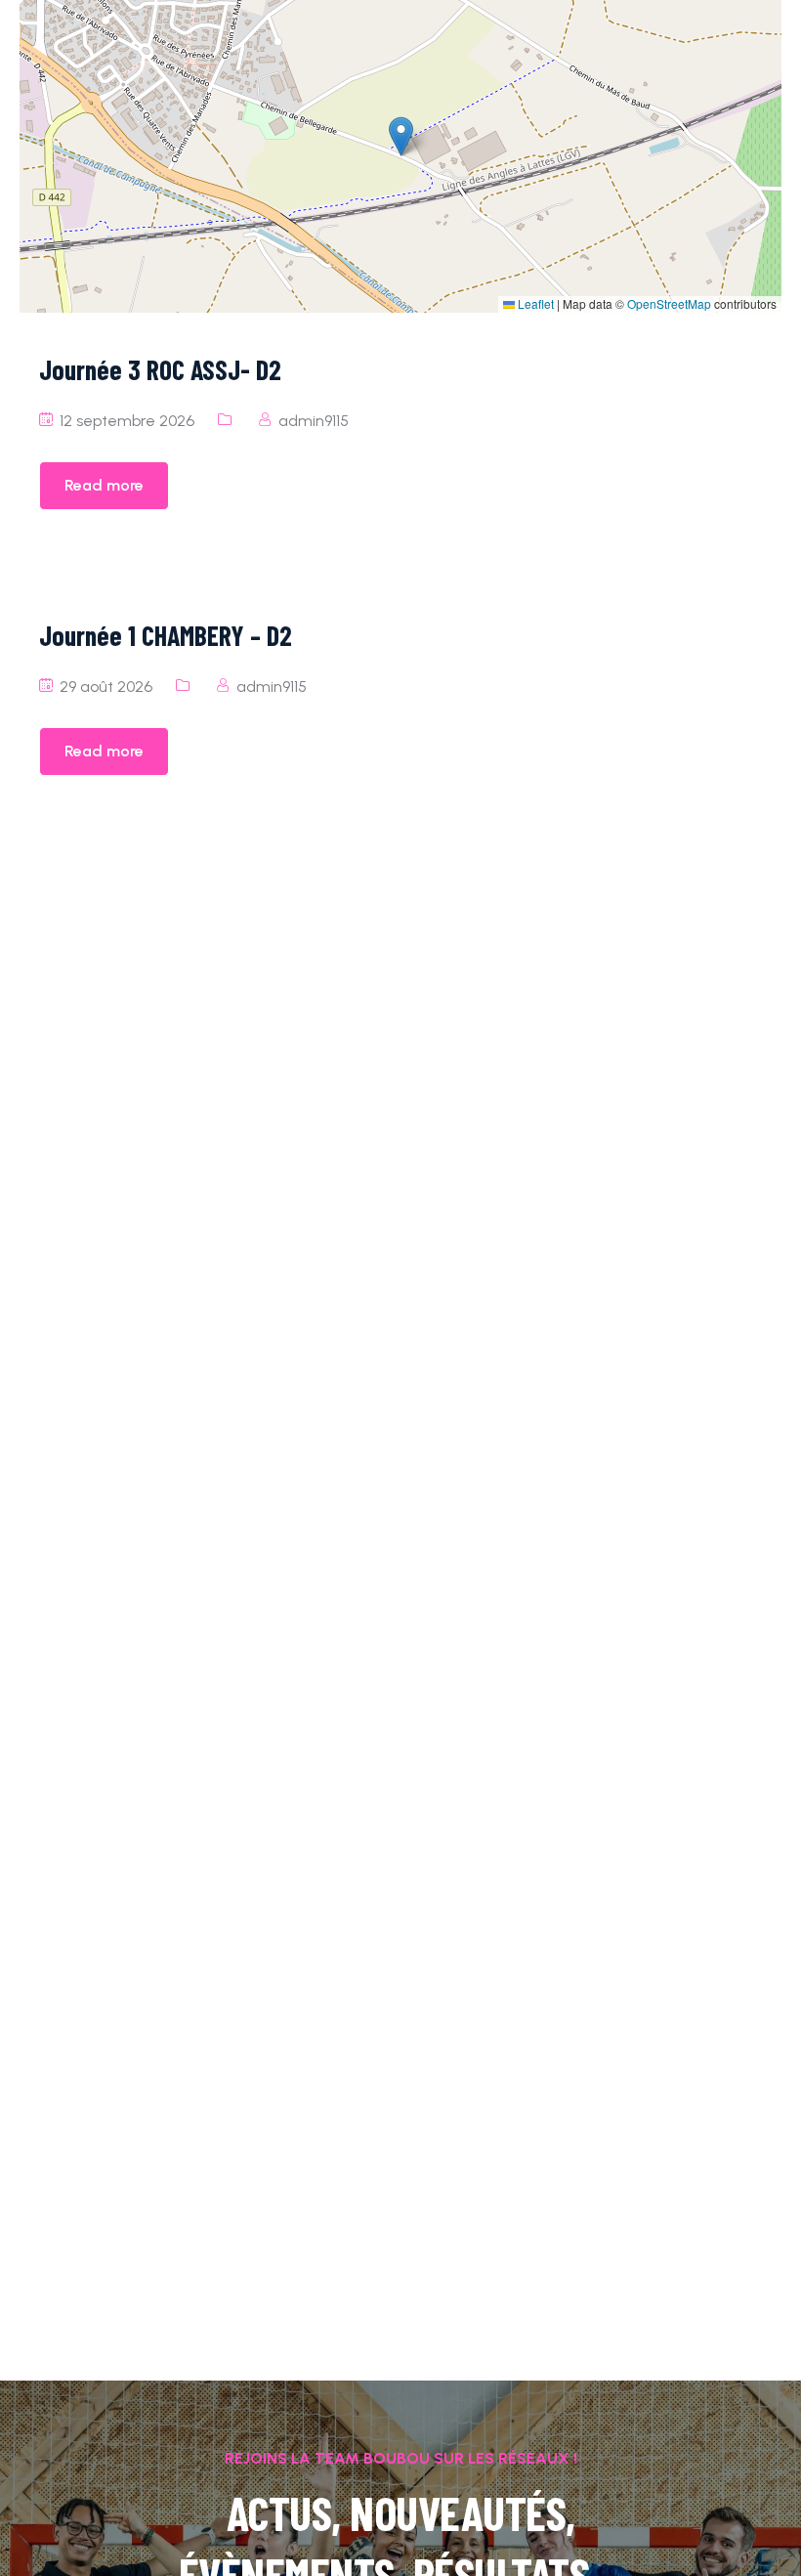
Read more (104, 485)
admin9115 (314, 421)
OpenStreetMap (669, 303)
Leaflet (534, 303)
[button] (401, 136)
